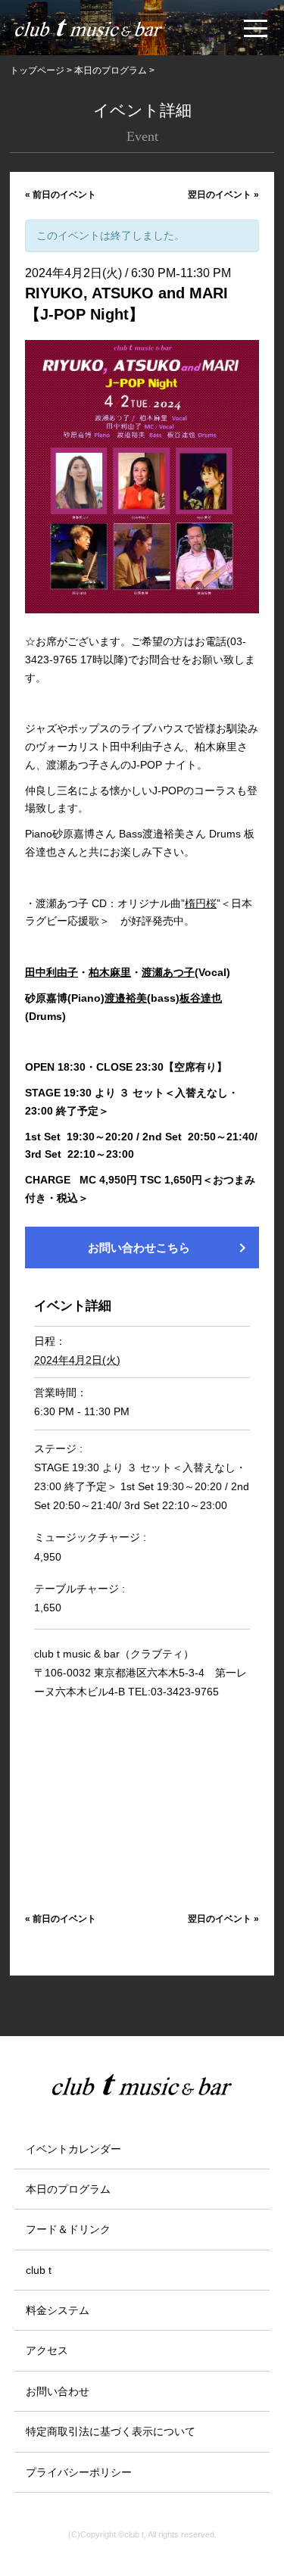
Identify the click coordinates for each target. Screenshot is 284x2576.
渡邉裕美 (126, 998)
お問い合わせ (58, 2391)
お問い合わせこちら (170, 1248)
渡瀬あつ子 (168, 972)
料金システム (58, 2310)
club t (39, 2270)
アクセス (47, 2350)
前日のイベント (61, 195)
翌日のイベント (223, 195)
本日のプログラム (68, 2189)
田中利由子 (51, 972)
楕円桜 (201, 903)
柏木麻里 (110, 972)
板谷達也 (201, 998)
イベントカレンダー (73, 2149)
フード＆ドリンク (68, 2229)
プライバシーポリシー (79, 2472)
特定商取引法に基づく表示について (111, 2431)
